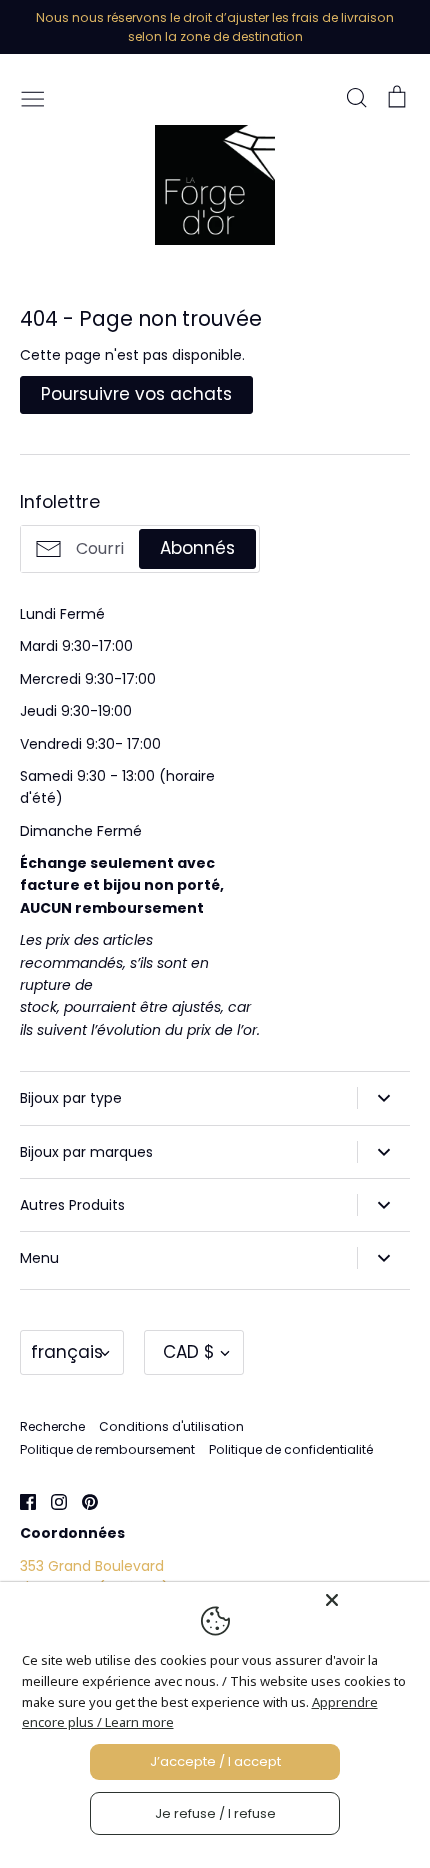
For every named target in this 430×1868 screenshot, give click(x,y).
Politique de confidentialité (291, 1449)
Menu (39, 1258)
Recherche (52, 1426)
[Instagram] (51, 1501)
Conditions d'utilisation (171, 1426)
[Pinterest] (82, 1501)
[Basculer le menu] (33, 97)
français (67, 1352)
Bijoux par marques (86, 1152)
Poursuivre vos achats (136, 394)
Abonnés (197, 548)
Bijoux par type (71, 1098)
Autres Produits (72, 1205)
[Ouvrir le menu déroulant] (383, 1098)
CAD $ (189, 1352)
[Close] (372, 1600)
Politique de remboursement (107, 1449)
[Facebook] (20, 1501)
